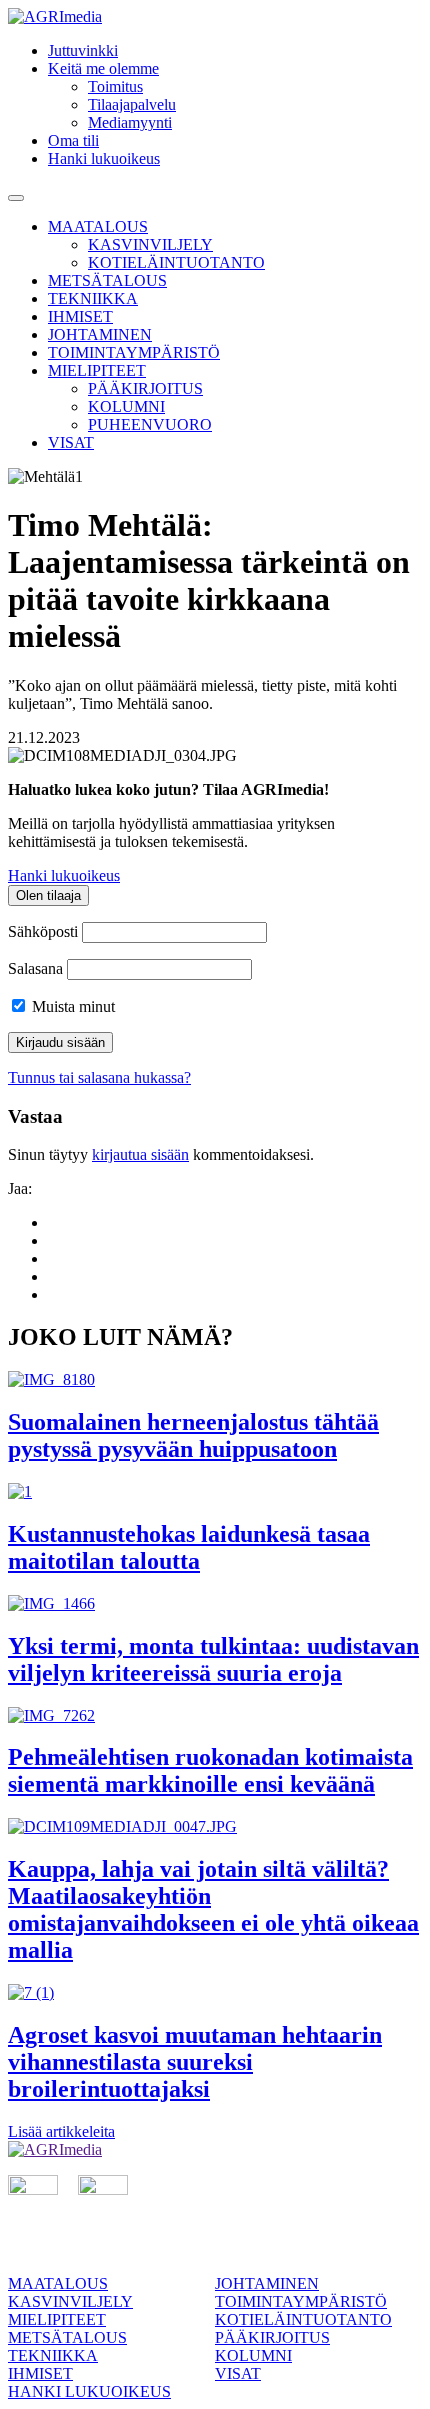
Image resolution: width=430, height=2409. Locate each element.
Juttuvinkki (83, 50)
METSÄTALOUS (107, 280)
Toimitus (115, 86)
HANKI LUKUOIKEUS (89, 2391)
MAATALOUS (98, 226)
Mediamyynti (130, 122)
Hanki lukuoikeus (104, 158)
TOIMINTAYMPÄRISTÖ (134, 352)
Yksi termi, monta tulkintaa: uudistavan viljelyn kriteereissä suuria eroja (213, 1659)
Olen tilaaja (48, 895)
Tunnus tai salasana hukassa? (99, 1077)
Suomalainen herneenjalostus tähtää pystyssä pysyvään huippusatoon (193, 1435)
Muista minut (71, 1006)
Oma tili (73, 140)
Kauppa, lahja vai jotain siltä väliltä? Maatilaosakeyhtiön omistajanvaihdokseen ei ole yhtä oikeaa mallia (213, 1909)
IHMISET (80, 316)
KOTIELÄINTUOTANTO (176, 262)
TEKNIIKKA (93, 298)
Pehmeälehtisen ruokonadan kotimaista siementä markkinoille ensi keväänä (210, 1770)
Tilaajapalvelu (132, 104)
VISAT (71, 442)
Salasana (35, 968)
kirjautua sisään (140, 1154)
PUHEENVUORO (150, 424)
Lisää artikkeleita (61, 2131)
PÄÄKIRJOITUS (145, 388)
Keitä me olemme (103, 68)
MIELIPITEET (97, 370)
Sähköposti (43, 931)
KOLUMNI (126, 406)
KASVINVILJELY (150, 244)
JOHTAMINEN (100, 334)
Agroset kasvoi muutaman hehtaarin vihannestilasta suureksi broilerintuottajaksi (195, 2062)
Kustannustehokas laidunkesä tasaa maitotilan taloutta (189, 1547)
